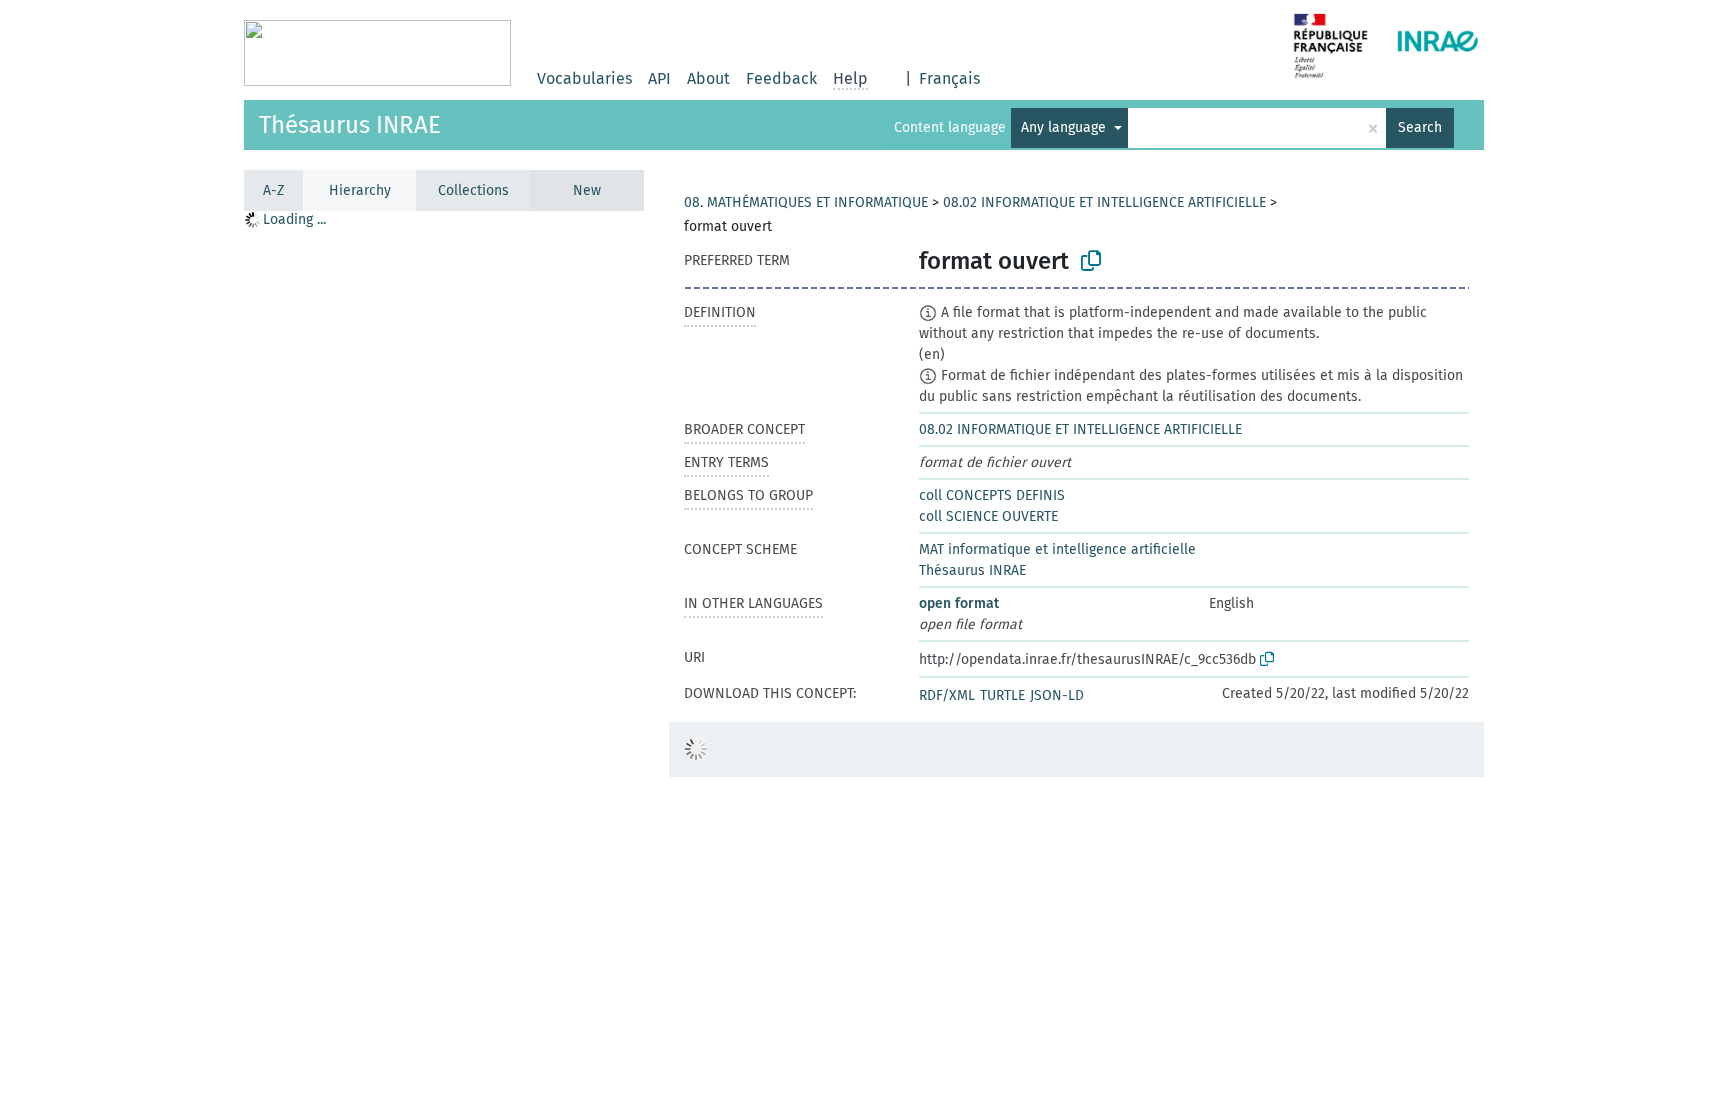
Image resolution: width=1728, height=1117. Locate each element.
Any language (1065, 127)
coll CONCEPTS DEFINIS (992, 495)
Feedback (781, 78)
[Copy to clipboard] (1091, 261)
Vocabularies (584, 78)
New (587, 190)
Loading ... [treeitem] (294, 219)
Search (1420, 127)
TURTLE (1002, 695)
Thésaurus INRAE (350, 125)
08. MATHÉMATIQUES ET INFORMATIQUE (806, 202)
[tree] (444, 663)
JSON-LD (1057, 695)
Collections (473, 190)
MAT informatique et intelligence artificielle (1057, 549)
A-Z (273, 190)
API (659, 78)
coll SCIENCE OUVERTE (988, 516)
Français (949, 78)
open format (959, 603)
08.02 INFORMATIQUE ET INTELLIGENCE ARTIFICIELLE (1104, 202)
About (708, 78)
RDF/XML (947, 695)
